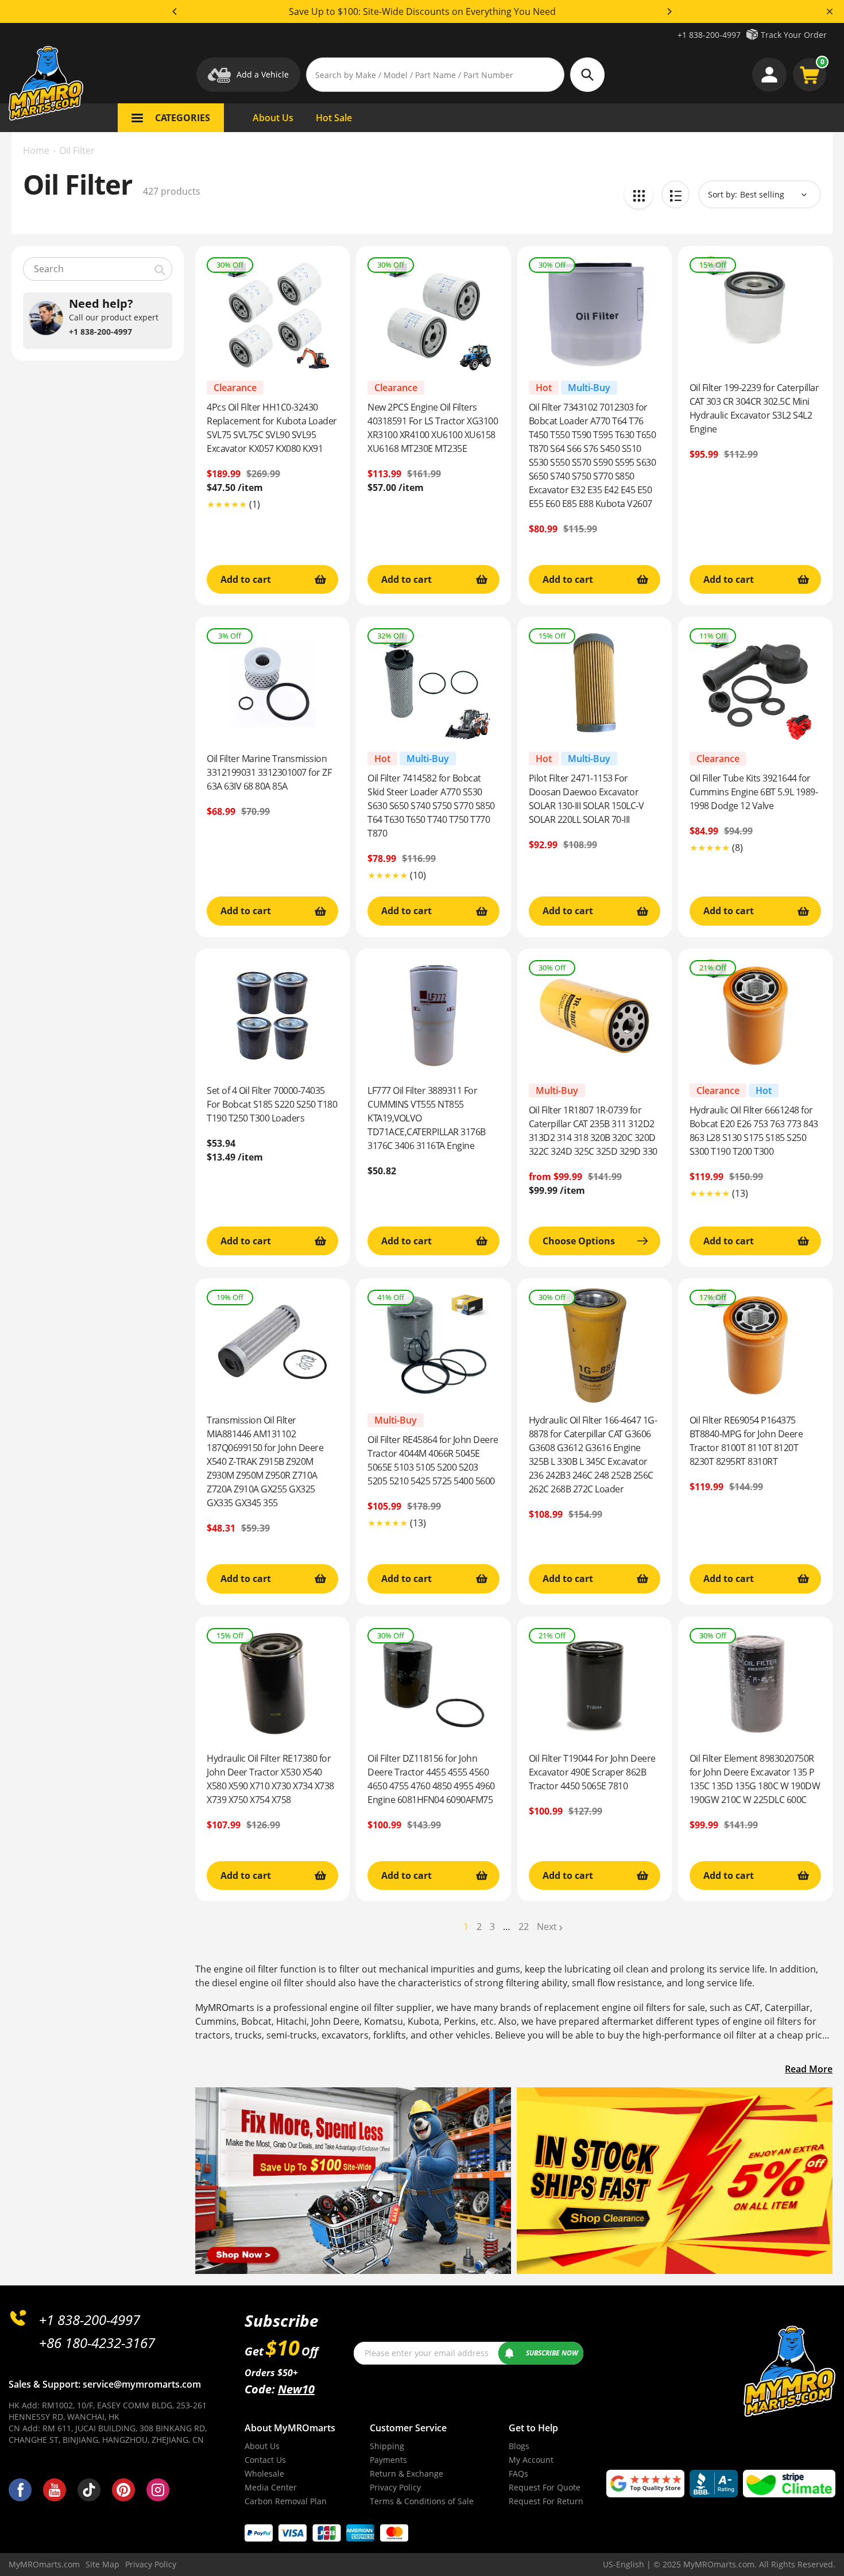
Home (36, 150)
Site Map (102, 2564)
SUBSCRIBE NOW (552, 2353)
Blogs (519, 2446)
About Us (262, 2446)
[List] (675, 194)
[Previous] (175, 11)
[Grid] (639, 194)
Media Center (271, 2487)
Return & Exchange (406, 2473)
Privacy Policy (395, 2487)
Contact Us (265, 2460)
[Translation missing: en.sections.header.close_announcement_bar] (830, 11)
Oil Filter (77, 150)
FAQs (518, 2473)
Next (547, 1927)
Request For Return (546, 2501)
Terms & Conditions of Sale (422, 2501)
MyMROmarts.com (44, 2564)
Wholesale (264, 2473)
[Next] (669, 11)
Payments (388, 2460)
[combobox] (98, 269)
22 (524, 1927)
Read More (809, 2069)
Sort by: (723, 194)
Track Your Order (794, 35)
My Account (531, 2460)
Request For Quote (545, 2487)
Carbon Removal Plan (286, 2501)
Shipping (387, 2446)
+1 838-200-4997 (709, 35)
